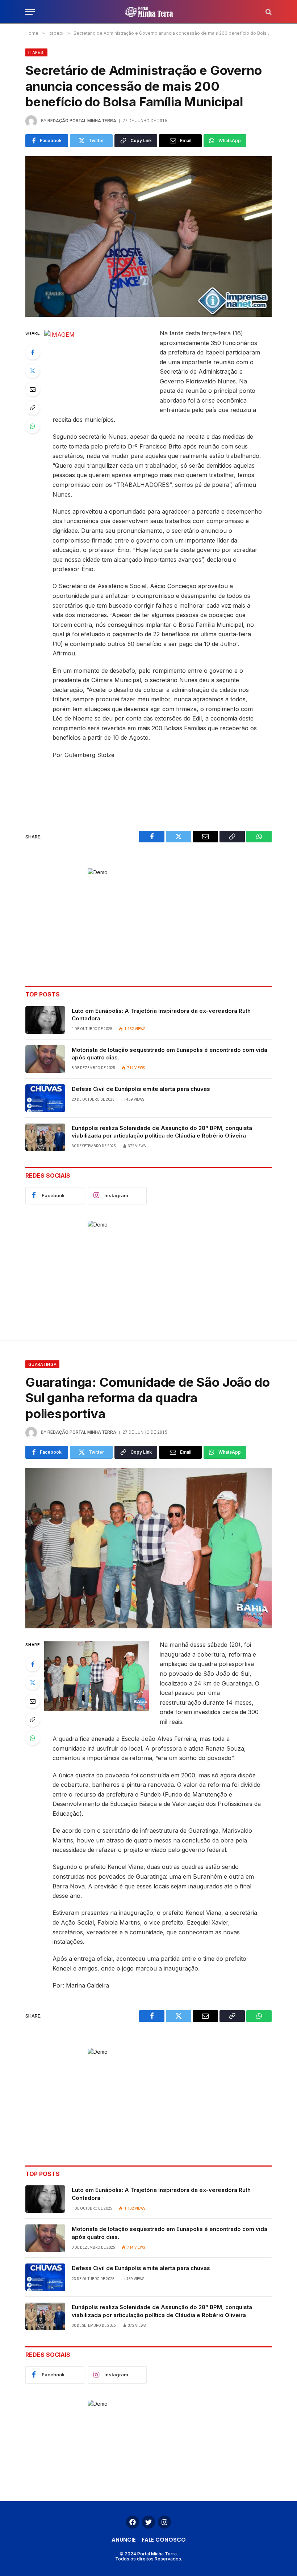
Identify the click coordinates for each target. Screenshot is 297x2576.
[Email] (33, 389)
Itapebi (36, 52)
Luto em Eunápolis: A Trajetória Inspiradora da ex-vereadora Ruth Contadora (161, 1015)
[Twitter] (33, 371)
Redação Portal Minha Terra (82, 121)
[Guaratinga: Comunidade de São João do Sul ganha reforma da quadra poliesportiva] (148, 1548)
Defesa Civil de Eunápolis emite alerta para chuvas (141, 1089)
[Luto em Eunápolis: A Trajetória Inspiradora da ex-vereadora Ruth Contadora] (45, 1020)
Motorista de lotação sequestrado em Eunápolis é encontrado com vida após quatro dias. (170, 1054)
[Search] (268, 12)
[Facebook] (33, 352)
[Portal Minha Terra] (149, 12)
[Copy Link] (33, 408)
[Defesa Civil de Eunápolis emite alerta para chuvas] (45, 1098)
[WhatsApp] (33, 426)
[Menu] (30, 12)
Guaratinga (42, 1364)
